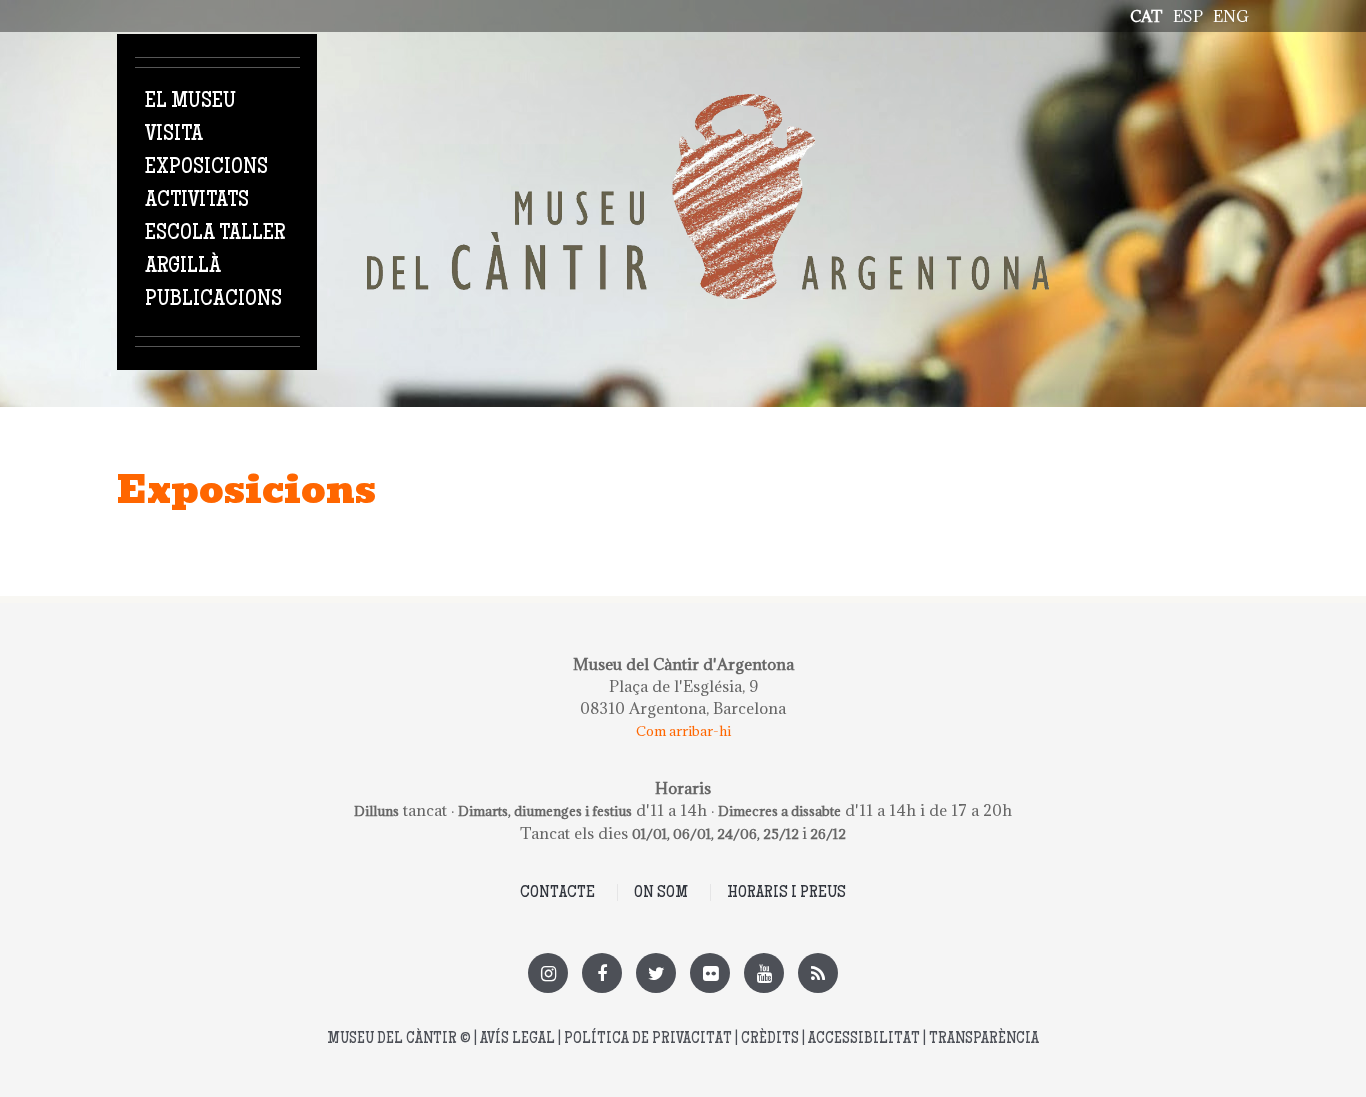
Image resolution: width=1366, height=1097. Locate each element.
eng (1231, 16)
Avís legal (517, 1039)
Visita (174, 135)
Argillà (183, 267)
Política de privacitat (648, 1039)
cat (1146, 16)
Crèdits (770, 1039)
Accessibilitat (864, 1039)
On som (661, 893)
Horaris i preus (786, 893)
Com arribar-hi (683, 731)
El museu (190, 102)
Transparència (984, 1039)
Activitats (197, 201)
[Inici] (708, 105)
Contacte (557, 893)
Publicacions (213, 300)
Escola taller (215, 234)
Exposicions (206, 168)
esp (1188, 16)
